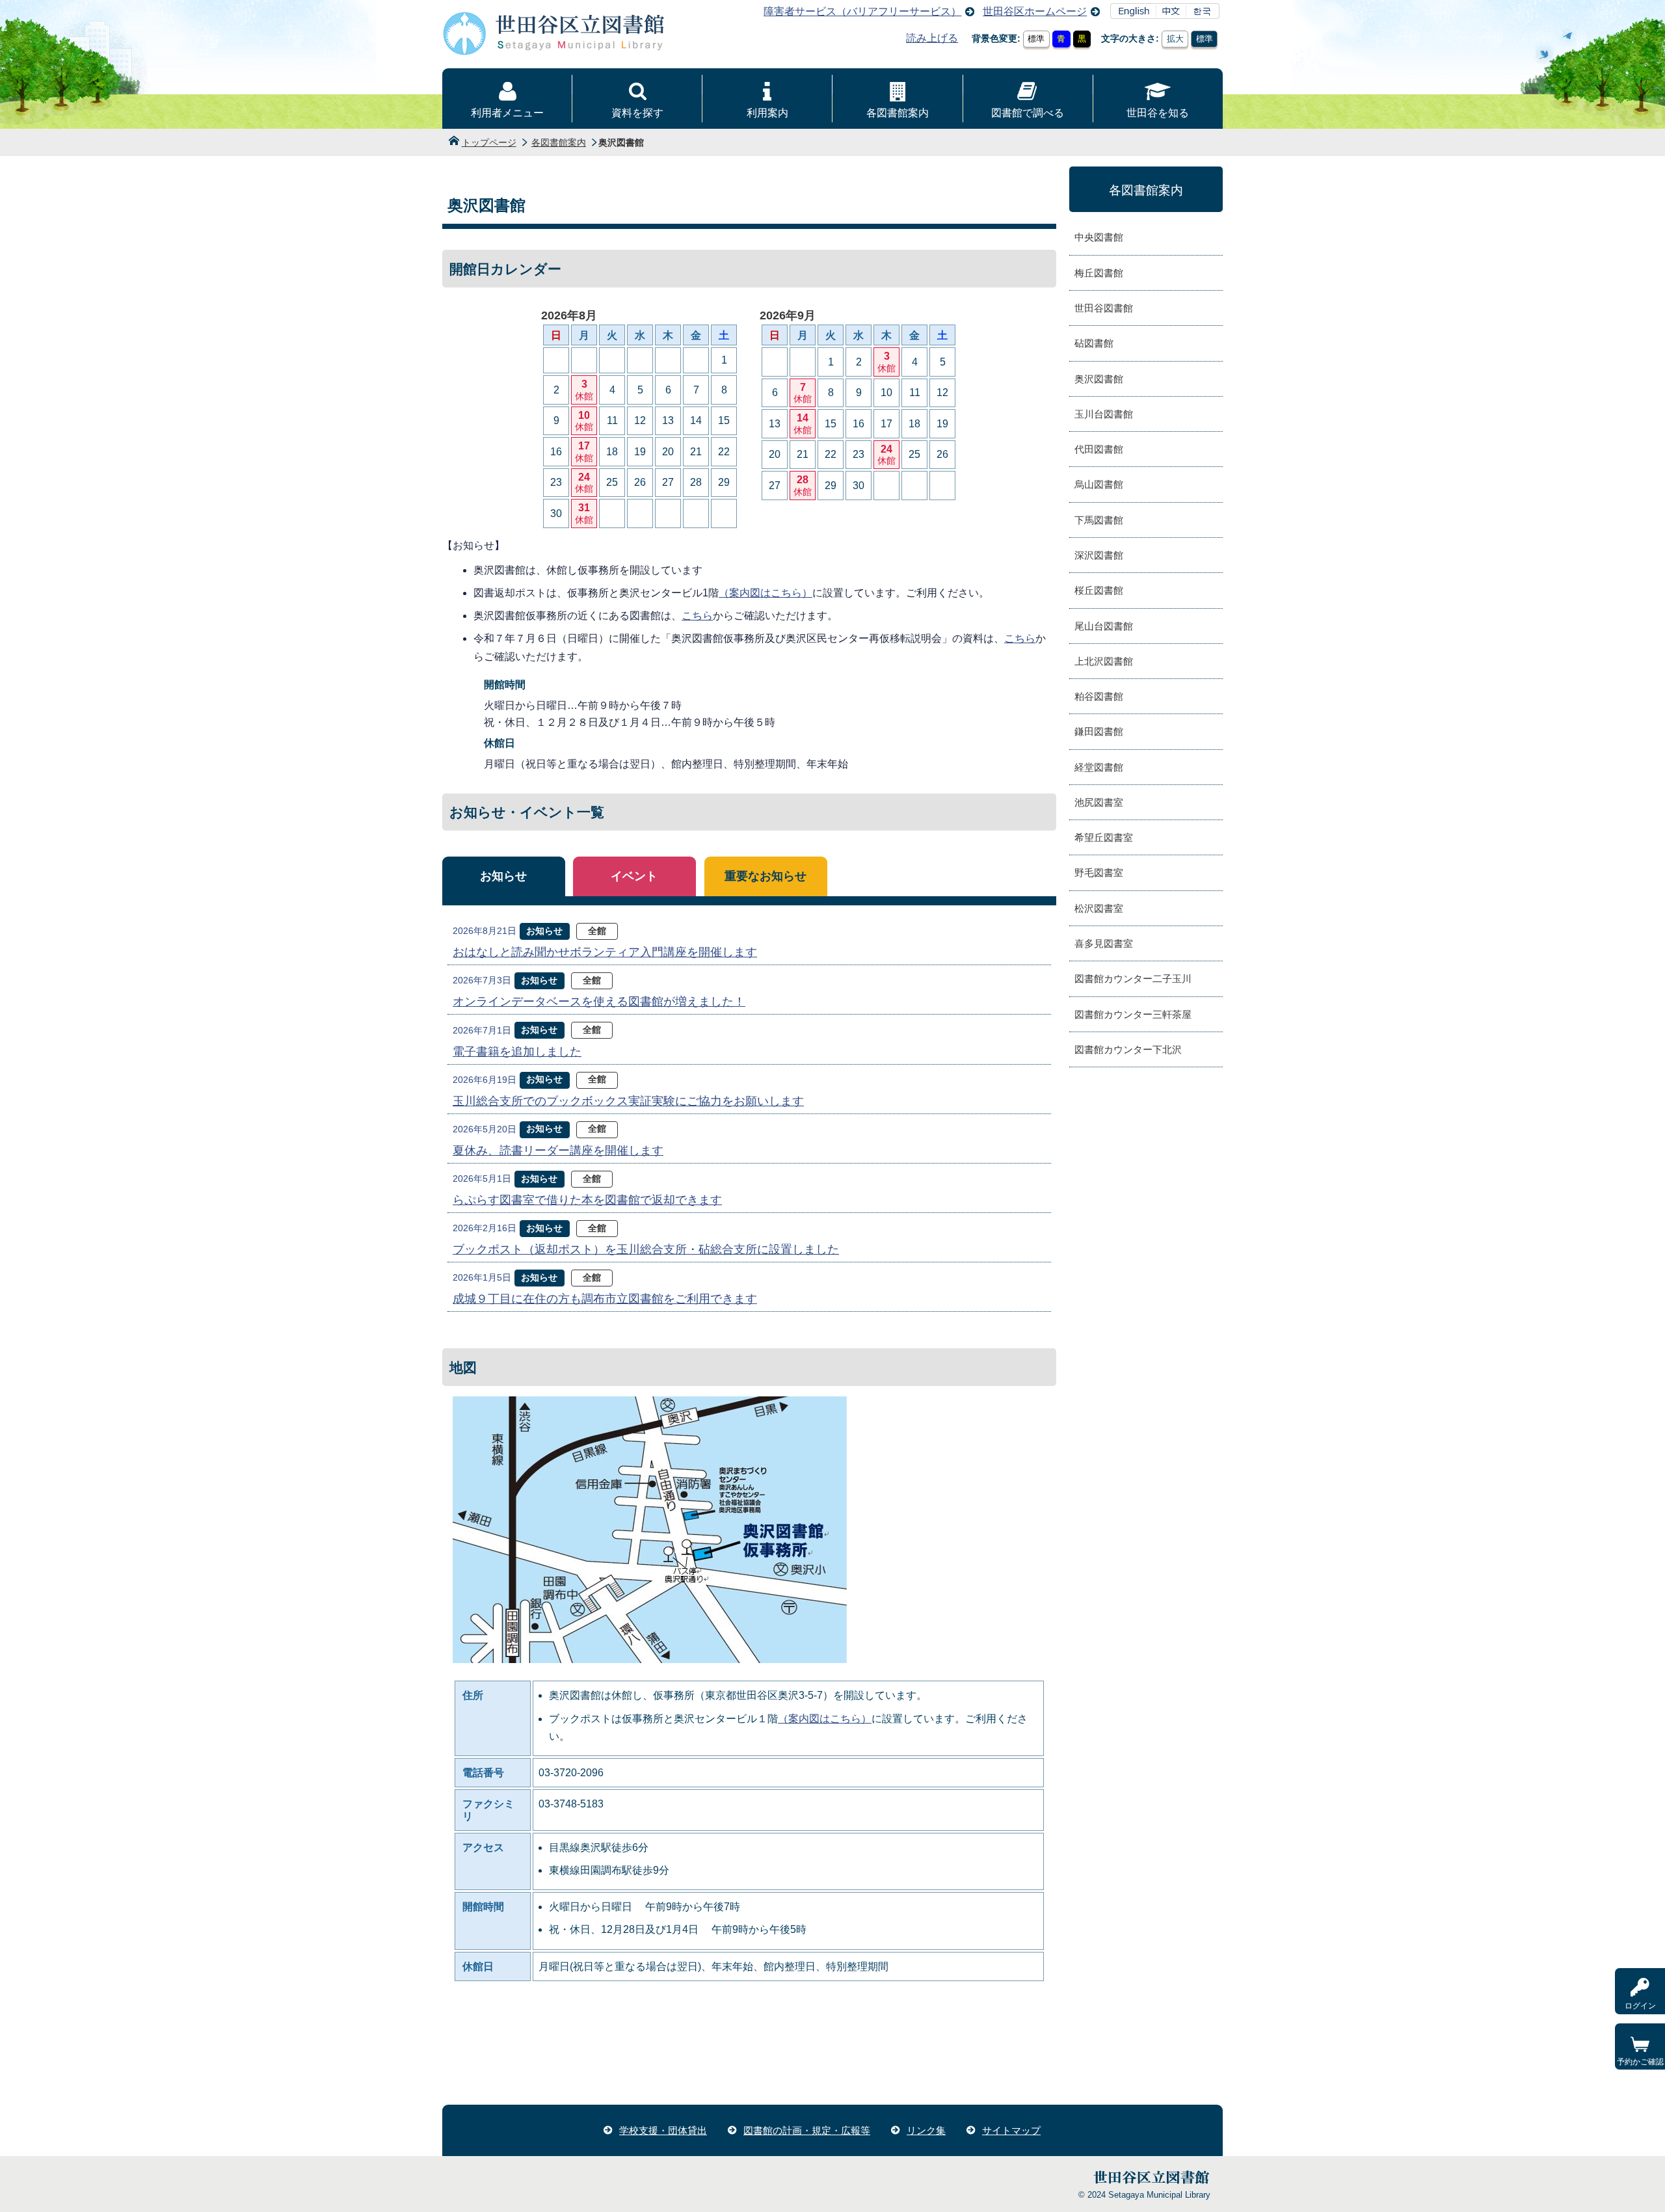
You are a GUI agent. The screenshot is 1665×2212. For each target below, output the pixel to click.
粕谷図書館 (1099, 696)
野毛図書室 (1099, 873)
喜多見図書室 (1104, 943)
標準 (1036, 39)
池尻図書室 (1099, 802)
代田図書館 (1099, 449)
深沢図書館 (1099, 555)
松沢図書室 (1099, 908)
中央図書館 (1099, 237)
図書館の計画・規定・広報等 (807, 2130)
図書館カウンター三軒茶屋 (1133, 1014)
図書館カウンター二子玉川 (1133, 979)
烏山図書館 (1099, 484)
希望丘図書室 (1104, 837)
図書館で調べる (1028, 113)
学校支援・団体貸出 (663, 2130)
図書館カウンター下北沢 (1128, 1049)
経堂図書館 (1099, 767)
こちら (697, 616)
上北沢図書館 (1104, 661)
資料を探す (637, 113)
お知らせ (503, 876)
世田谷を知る (1158, 113)
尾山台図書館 (1104, 626)
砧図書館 (1094, 343)
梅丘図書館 (1099, 273)
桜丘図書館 (1099, 590)
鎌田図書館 (1099, 731)
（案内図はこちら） (766, 593)
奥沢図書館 (1099, 379)
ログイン (1640, 2006)
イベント (634, 876)
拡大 (1175, 39)
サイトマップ (1011, 2130)
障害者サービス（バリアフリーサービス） (862, 11)
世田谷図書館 (1104, 308)
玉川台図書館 (1104, 414)
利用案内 (767, 113)
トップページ (489, 142)
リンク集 (926, 2130)
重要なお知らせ (766, 876)
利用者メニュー (507, 113)
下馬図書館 (1099, 520)
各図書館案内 (898, 113)
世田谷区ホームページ (1035, 11)
